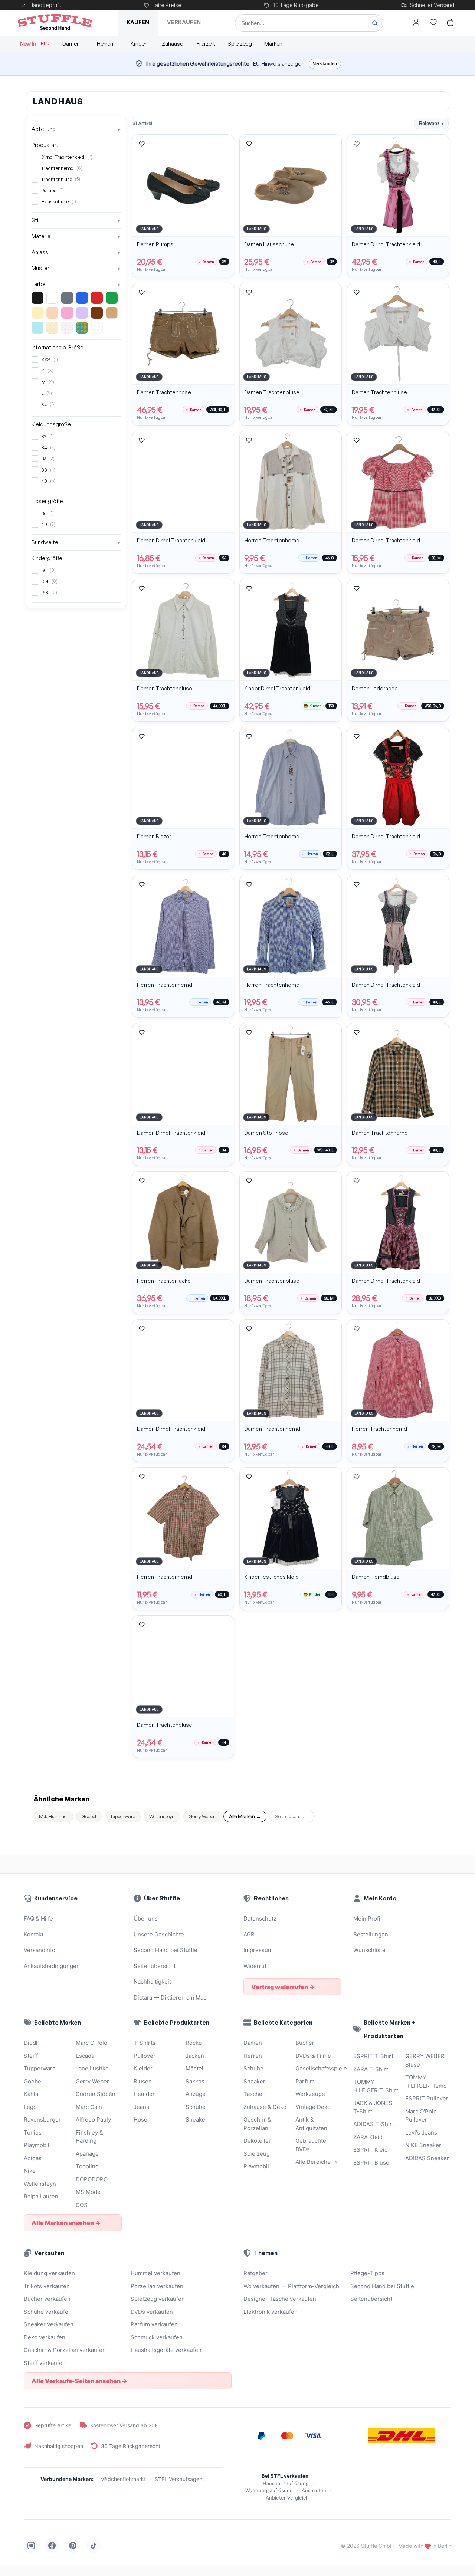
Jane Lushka (92, 2068)
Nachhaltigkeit (152, 1982)
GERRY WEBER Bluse (425, 2060)
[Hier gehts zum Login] (416, 22)
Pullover (145, 2056)
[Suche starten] (375, 23)
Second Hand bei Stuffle (166, 1950)
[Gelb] (37, 313)
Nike (30, 2171)
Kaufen (138, 22)
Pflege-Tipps (367, 2273)
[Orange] (52, 313)
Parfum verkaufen (154, 2324)
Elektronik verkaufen (271, 2312)
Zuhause (172, 44)
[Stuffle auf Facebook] (52, 2546)
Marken (273, 44)
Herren (105, 44)
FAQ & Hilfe (38, 1918)
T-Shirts (145, 2043)
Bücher (305, 2043)
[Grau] (67, 298)
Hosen (142, 2120)
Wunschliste (369, 1950)
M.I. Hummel (53, 1816)
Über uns (146, 1918)
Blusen (143, 2081)
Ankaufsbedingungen (52, 1966)
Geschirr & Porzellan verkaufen (65, 2350)
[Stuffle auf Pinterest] (73, 2546)
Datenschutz (260, 1918)
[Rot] (97, 298)
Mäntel (194, 2068)
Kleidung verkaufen (49, 2273)
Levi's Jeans (421, 2133)
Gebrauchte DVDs (311, 2145)
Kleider (143, 2068)
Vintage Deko (313, 2107)
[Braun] (97, 313)
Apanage (87, 2154)
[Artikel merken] (142, 144)
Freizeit (206, 44)
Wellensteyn (162, 1816)
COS (82, 2205)
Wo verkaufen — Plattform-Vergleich (291, 2286)
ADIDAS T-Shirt (374, 2124)
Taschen (255, 2094)
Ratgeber (255, 2273)
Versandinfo (40, 1950)
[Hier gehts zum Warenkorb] (450, 22)
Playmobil (37, 2145)
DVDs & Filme (313, 2056)
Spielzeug (240, 44)
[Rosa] (67, 313)
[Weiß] (52, 298)
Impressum (258, 1950)
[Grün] (112, 298)
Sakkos (195, 2081)
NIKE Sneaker (423, 2145)
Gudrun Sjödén (96, 2094)
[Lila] (82, 313)
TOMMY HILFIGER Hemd (426, 2081)
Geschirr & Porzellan (257, 2124)
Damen (71, 44)
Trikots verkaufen (47, 2286)
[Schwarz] (37, 298)
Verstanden (325, 64)
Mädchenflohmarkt (123, 2479)
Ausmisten (314, 2490)
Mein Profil (368, 1918)
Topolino (87, 2166)
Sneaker (196, 2120)
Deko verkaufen (45, 2337)
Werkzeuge (310, 2094)
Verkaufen (184, 22)
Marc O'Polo (91, 2043)
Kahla (31, 2094)
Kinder (139, 44)
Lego (30, 2107)
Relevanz (431, 123)
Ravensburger (42, 2120)
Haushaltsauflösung (286, 2483)
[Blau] (82, 298)
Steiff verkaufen (45, 2363)
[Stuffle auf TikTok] (94, 2546)
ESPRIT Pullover (427, 2098)
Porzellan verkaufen (157, 2286)
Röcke (194, 2043)
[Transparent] (97, 328)
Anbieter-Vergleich (287, 2498)
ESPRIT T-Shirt (373, 2056)
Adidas (33, 2158)
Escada (85, 2056)
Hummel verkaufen (155, 2273)
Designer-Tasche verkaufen (280, 2299)
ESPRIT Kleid (371, 2150)
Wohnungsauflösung (269, 2490)
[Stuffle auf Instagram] (31, 2546)
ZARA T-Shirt (371, 2069)
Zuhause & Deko (265, 2107)
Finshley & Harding (89, 2137)
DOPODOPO (92, 2179)
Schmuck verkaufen (157, 2337)
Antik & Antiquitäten (311, 2124)
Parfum (305, 2081)
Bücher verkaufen (47, 2299)
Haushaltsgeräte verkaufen (166, 2350)
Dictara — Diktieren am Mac (170, 1997)
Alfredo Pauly (93, 2120)
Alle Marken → (245, 1816)
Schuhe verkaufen (48, 2312)
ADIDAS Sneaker (427, 2158)
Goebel (89, 1816)
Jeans (141, 2107)
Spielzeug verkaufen (158, 2299)
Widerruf (255, 1966)
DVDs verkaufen (152, 2312)
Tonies (33, 2133)
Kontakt (34, 1934)
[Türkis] (37, 328)
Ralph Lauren (41, 2196)
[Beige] (112, 313)
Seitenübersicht (292, 1816)
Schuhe (196, 2107)
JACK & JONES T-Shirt (373, 2107)
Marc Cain (89, 2107)
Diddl (31, 2043)
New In (35, 44)
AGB (249, 1934)
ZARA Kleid (368, 2137)
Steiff (31, 2056)
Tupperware (123, 1816)
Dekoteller (257, 2141)
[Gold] (52, 328)
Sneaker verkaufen (49, 2324)
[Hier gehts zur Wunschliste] (433, 22)
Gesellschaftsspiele (318, 2068)
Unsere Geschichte (159, 1934)
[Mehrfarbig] (82, 328)
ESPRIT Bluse (371, 2163)
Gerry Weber (202, 1816)
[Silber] (67, 328)
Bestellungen (371, 1934)
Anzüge (196, 2094)
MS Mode (88, 2192)
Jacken (195, 2056)
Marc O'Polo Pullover (421, 2116)
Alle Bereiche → (316, 2162)
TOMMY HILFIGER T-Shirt (376, 2086)
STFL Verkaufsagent (179, 2479)
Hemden (145, 2094)
